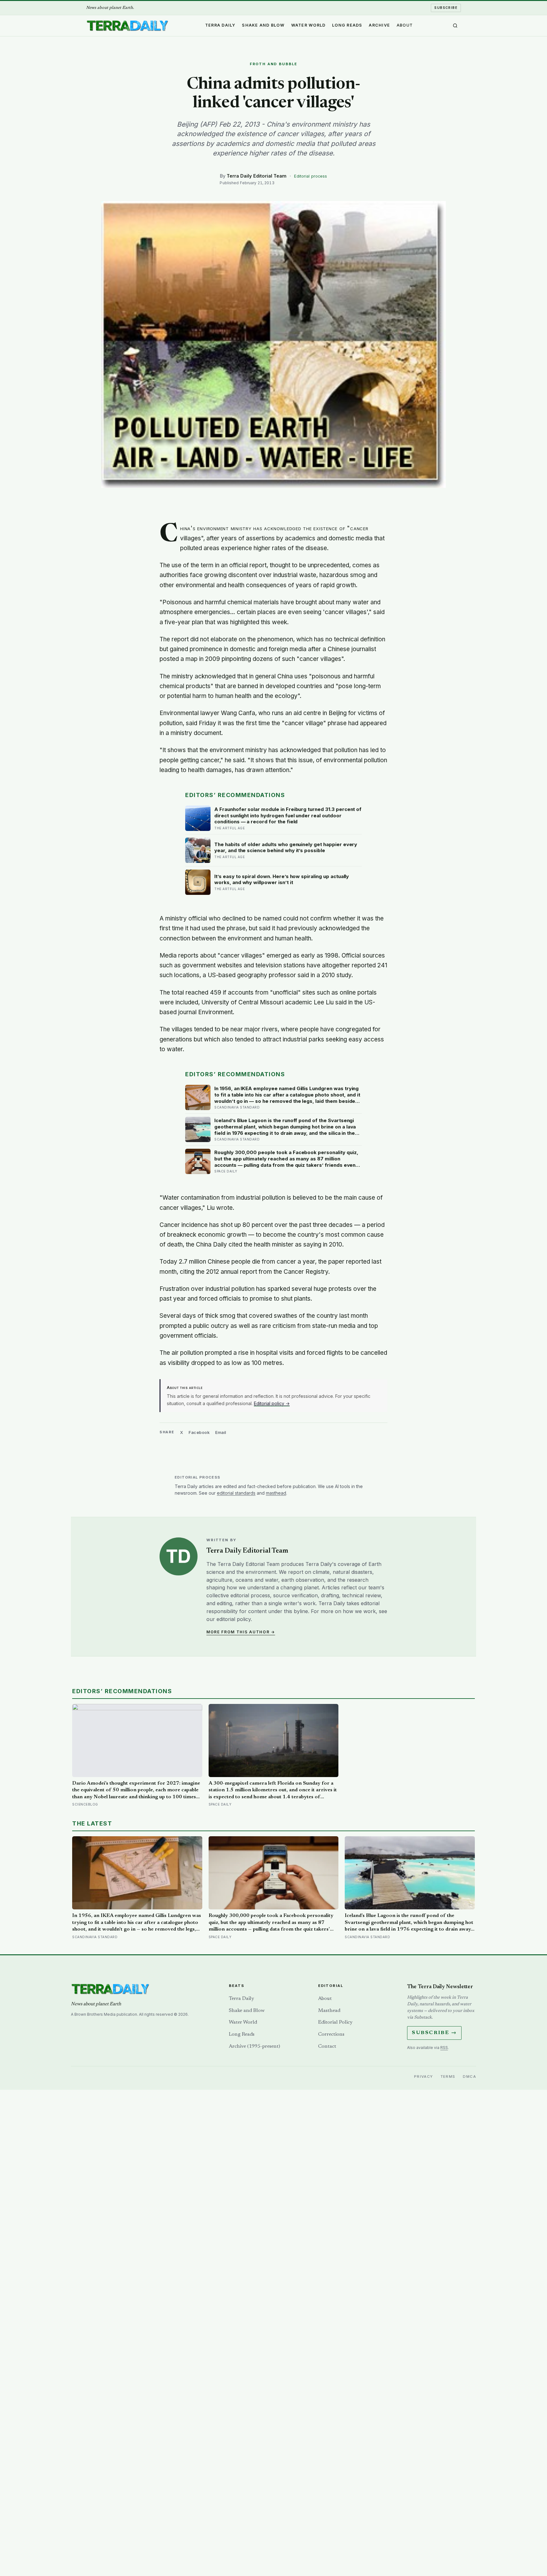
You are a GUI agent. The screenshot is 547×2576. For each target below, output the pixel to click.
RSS (444, 2048)
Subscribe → (434, 2033)
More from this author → (241, 1632)
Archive (379, 25)
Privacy (424, 2077)
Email (221, 1432)
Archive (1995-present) (255, 2046)
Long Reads (347, 25)
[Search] (455, 26)
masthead (276, 1493)
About (405, 25)
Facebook (199, 1432)
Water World (308, 25)
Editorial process (311, 176)
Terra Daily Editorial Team (257, 176)
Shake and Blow (263, 25)
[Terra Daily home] (127, 26)
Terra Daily (220, 25)
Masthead (329, 2011)
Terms (448, 2077)
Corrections (331, 2034)
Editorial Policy (335, 2022)
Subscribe (446, 8)
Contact (327, 2046)
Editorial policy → (272, 1403)
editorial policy (234, 1619)
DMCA (469, 2077)
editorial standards (236, 1493)
